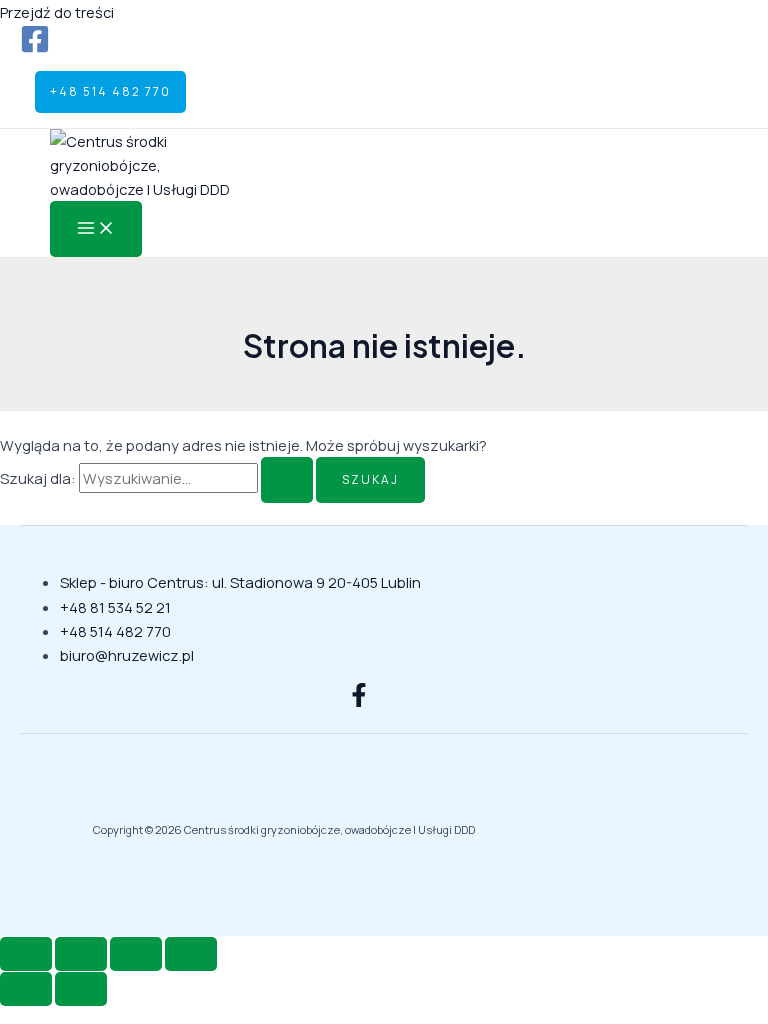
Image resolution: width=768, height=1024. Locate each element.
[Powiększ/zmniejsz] (26, 954)
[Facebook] (35, 48)
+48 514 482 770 (115, 631)
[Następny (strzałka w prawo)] (81, 989)
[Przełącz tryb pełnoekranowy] (81, 954)
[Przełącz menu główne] (96, 229)
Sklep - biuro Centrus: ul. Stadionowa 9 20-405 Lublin (240, 582)
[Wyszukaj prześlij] (287, 480)
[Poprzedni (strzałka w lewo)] (26, 989)
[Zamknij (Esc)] (191, 954)
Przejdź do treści (57, 12)
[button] (110, 92)
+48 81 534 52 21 (115, 607)
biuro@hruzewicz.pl (127, 655)
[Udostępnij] (136, 954)
